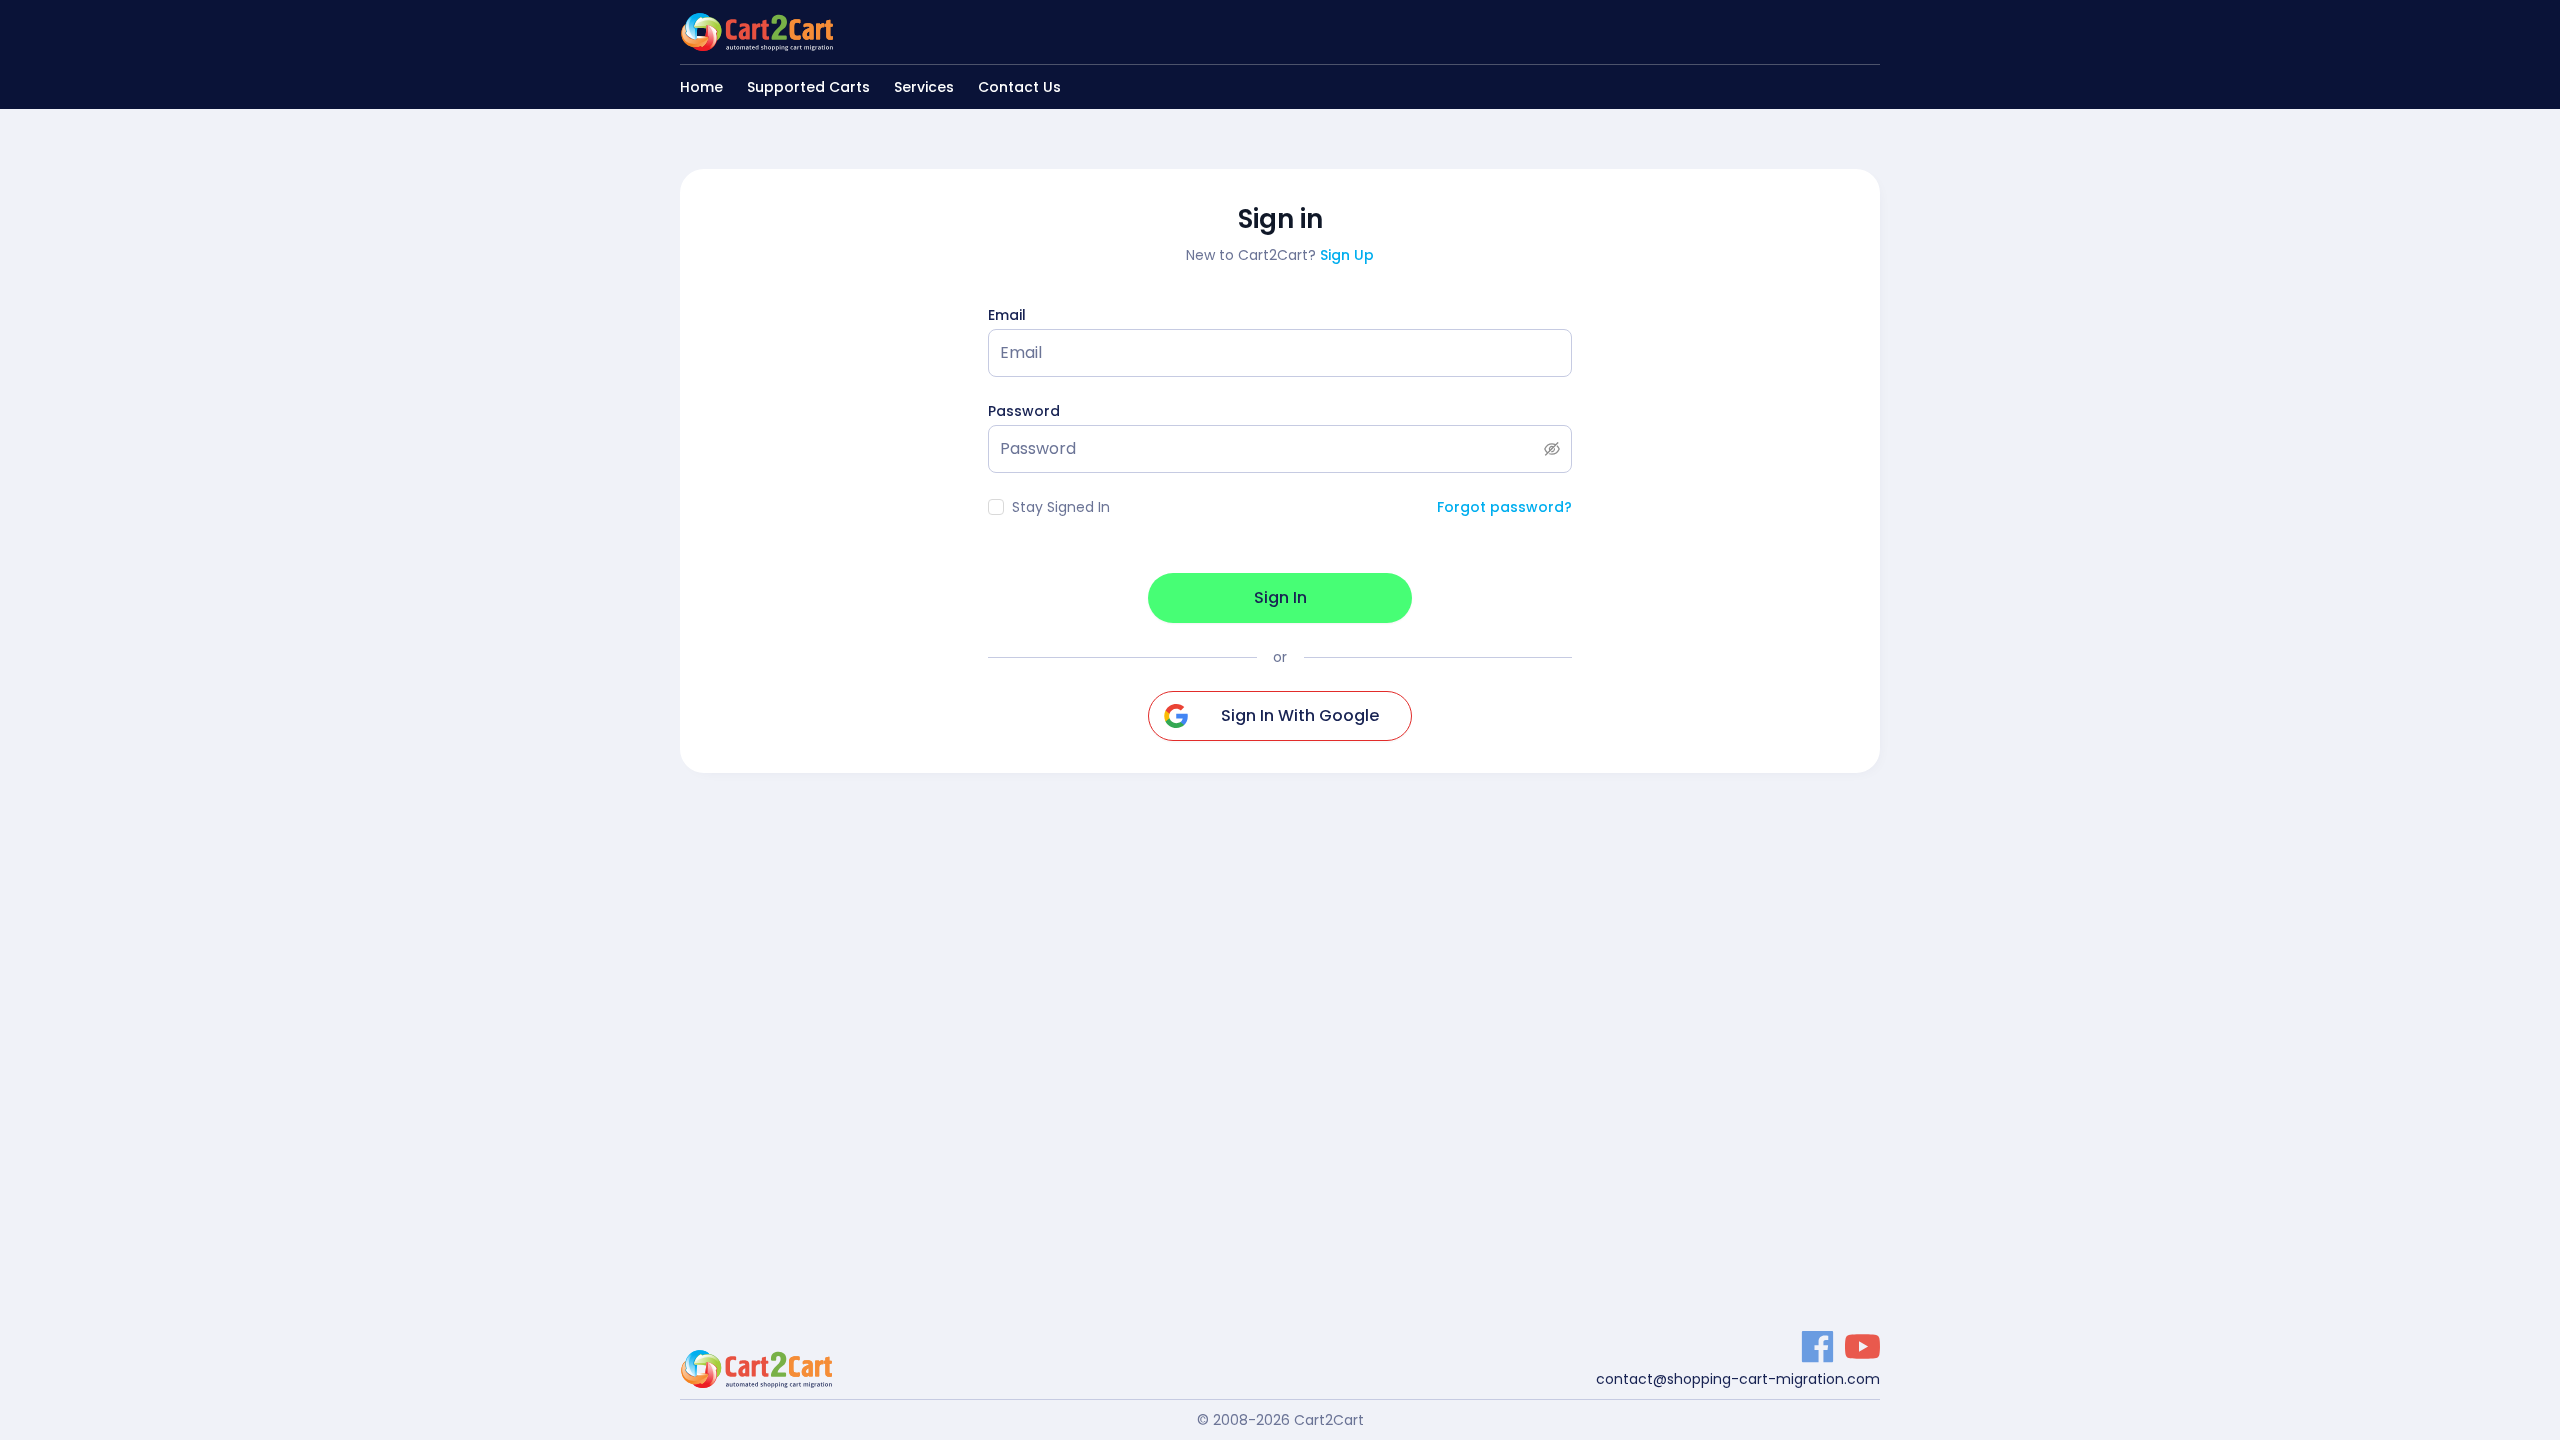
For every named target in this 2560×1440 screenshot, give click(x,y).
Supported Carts (808, 87)
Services (924, 87)
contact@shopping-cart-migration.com (1738, 1379)
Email (1007, 315)
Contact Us (1019, 87)
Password (1024, 411)
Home (701, 87)
